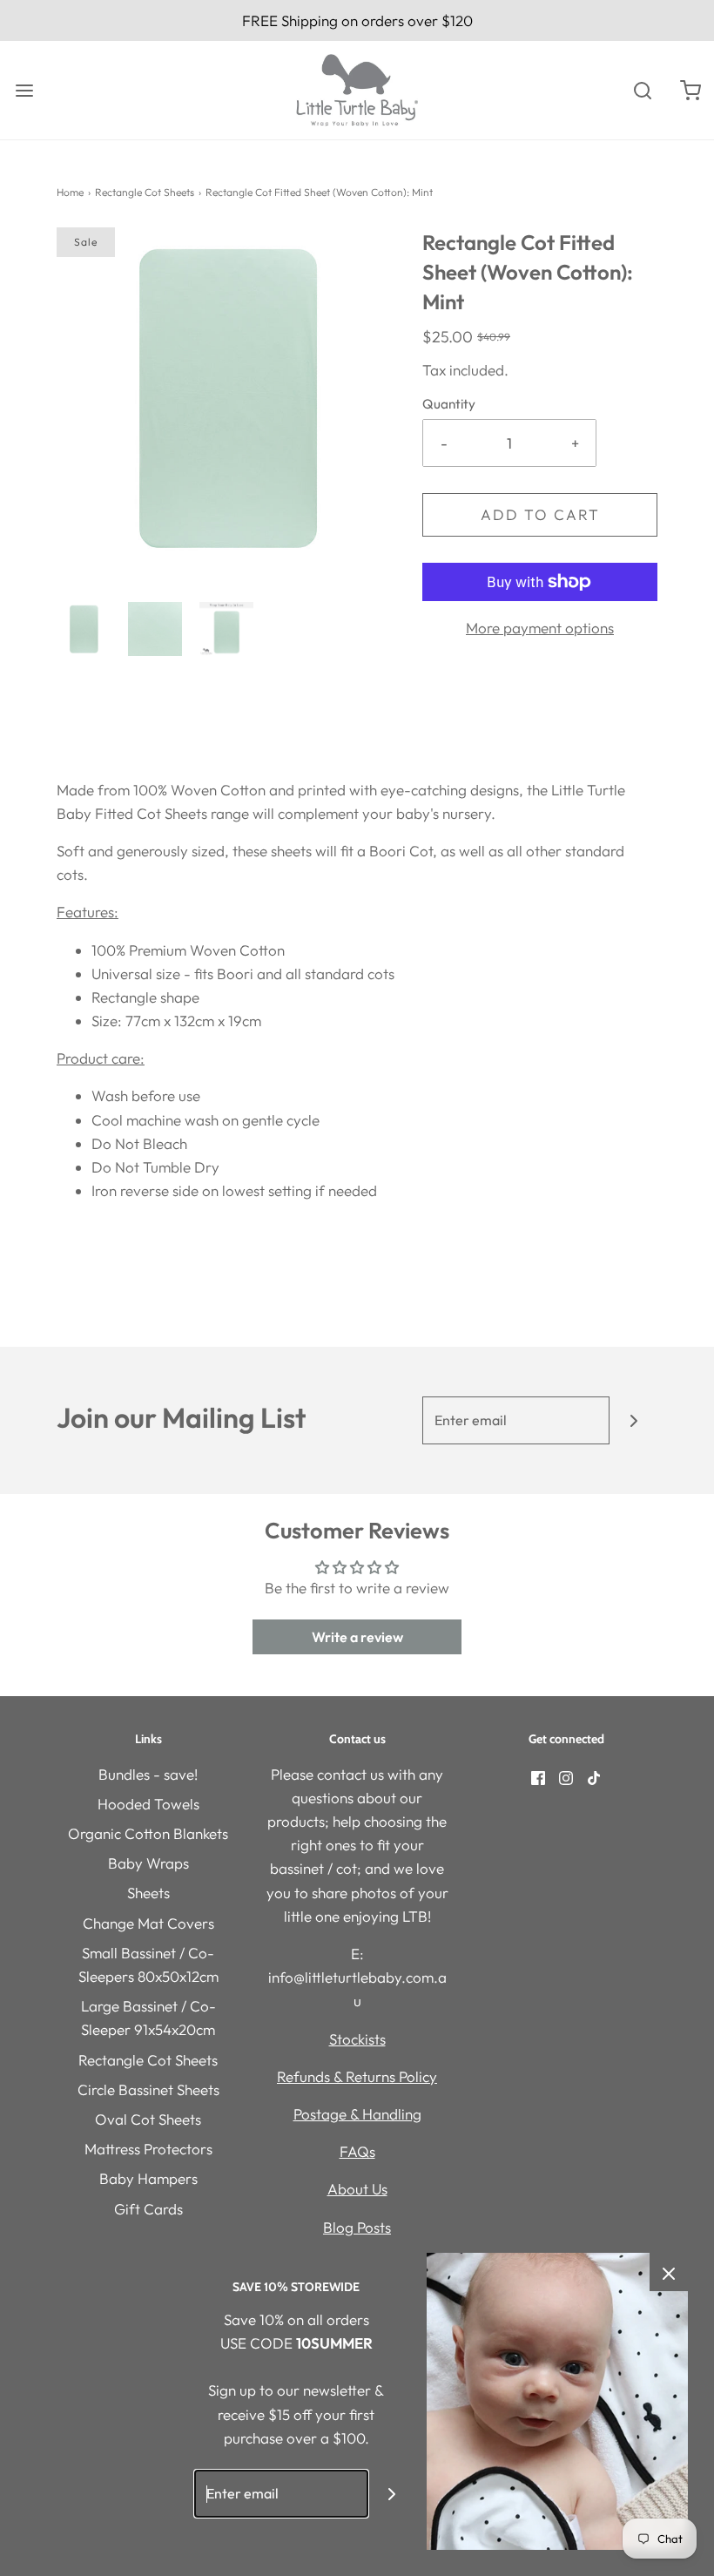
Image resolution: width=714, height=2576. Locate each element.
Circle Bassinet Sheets (148, 2089)
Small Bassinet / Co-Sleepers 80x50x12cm (148, 1964)
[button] (84, 629)
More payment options (540, 628)
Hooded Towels (148, 1804)
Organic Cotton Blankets (148, 1833)
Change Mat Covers (148, 1923)
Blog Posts (357, 2227)
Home (70, 192)
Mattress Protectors (148, 2149)
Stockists (357, 2039)
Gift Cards (148, 2209)
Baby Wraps (148, 1863)
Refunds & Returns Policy (357, 2076)
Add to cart (540, 514)
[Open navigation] (24, 90)
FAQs (357, 2151)
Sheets (148, 1893)
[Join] (633, 1420)
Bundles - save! (148, 1774)
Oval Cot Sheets (148, 2119)
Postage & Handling (357, 2114)
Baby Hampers (148, 2178)
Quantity (449, 404)
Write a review (357, 1637)
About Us (357, 2189)
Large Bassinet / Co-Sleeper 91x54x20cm (148, 2018)
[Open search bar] (642, 90)
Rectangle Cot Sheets (145, 192)
